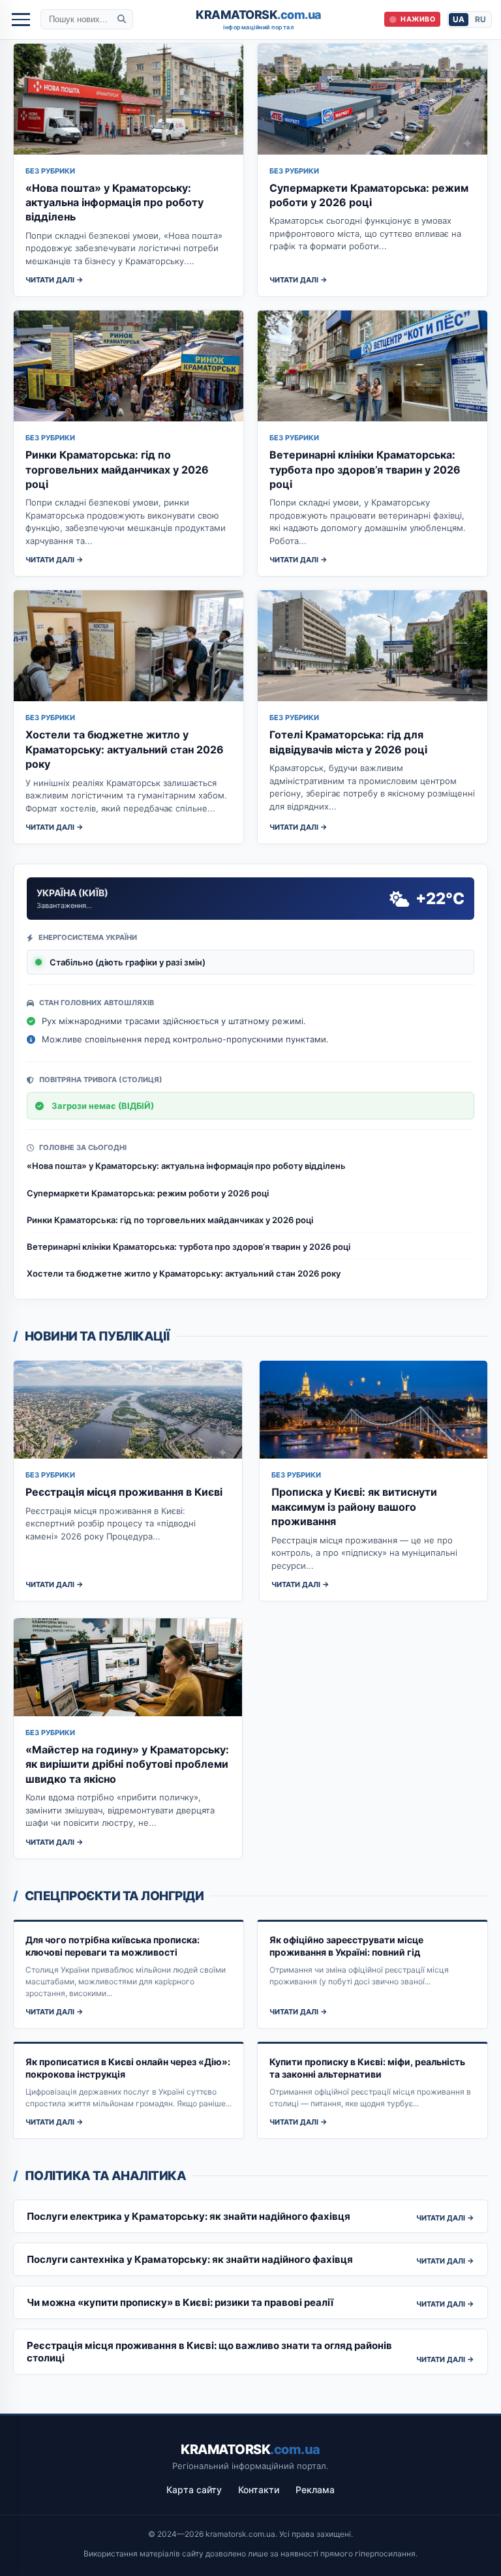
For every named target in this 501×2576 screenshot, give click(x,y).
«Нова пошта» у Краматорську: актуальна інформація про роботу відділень (114, 203)
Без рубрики (50, 171)
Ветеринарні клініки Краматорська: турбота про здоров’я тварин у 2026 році (365, 469)
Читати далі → (54, 280)
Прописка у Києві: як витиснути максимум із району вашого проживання (354, 1507)
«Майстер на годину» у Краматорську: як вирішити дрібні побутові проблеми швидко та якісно (127, 1764)
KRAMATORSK (259, 20)
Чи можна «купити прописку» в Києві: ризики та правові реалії (180, 2302)
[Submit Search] (122, 19)
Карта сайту (194, 2490)
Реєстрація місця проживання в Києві (124, 1492)
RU (480, 19)
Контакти (259, 2490)
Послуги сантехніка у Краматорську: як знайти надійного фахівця (190, 2259)
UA (459, 19)
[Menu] (21, 20)
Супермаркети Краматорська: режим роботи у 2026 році (148, 1193)
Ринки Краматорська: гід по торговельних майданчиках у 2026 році (117, 469)
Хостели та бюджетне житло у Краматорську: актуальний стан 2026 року (125, 749)
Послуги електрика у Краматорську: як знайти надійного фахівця (189, 2216)
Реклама (315, 2490)
